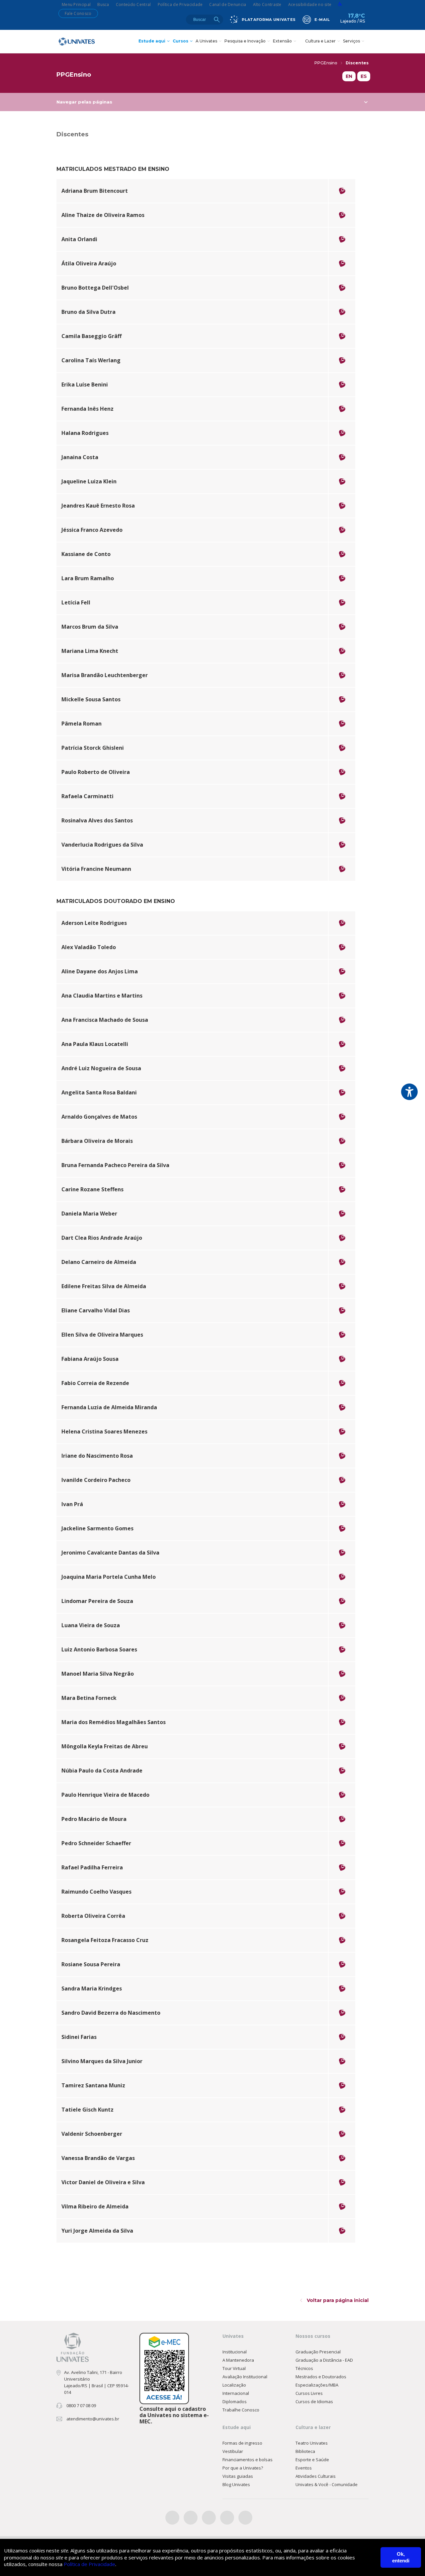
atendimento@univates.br (93, 2419)
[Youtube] (227, 2518)
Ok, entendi (401, 2557)
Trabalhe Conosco (241, 2410)
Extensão (282, 41)
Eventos (304, 2468)
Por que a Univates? (243, 2468)
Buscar (217, 20)
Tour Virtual (234, 2368)
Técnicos (304, 2368)
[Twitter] (191, 2518)
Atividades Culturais (316, 2476)
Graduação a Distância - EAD (324, 2360)
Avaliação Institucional (245, 2377)
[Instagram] (209, 2518)
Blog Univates (236, 2484)
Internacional (236, 2393)
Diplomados (235, 2402)
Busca (103, 4)
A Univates (206, 41)
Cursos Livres (309, 2393)
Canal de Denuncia (228, 4)
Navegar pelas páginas (84, 102)
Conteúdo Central (133, 4)
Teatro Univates (312, 2443)
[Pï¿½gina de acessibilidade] (340, 4)
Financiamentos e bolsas (248, 2460)
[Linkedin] (245, 2518)
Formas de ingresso (242, 2443)
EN (349, 76)
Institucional (235, 2352)
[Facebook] (172, 2518)
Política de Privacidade (180, 4)
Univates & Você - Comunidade (327, 2484)
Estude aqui (152, 41)
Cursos (180, 41)
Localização (234, 2385)
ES (364, 76)
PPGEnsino (326, 63)
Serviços (351, 41)
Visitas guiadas (238, 2476)
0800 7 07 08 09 (81, 2405)
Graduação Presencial (318, 2352)
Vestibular (233, 2451)
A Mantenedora (238, 2360)
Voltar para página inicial (337, 2300)
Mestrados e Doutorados (321, 2377)
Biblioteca (305, 2451)
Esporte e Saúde (312, 2460)
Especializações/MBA (317, 2385)
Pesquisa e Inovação (245, 41)
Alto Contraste (267, 4)
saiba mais (75, 197)
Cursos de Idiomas (314, 2402)
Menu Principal (76, 4)
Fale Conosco (78, 13)
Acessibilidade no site (310, 4)
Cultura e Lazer (320, 41)
